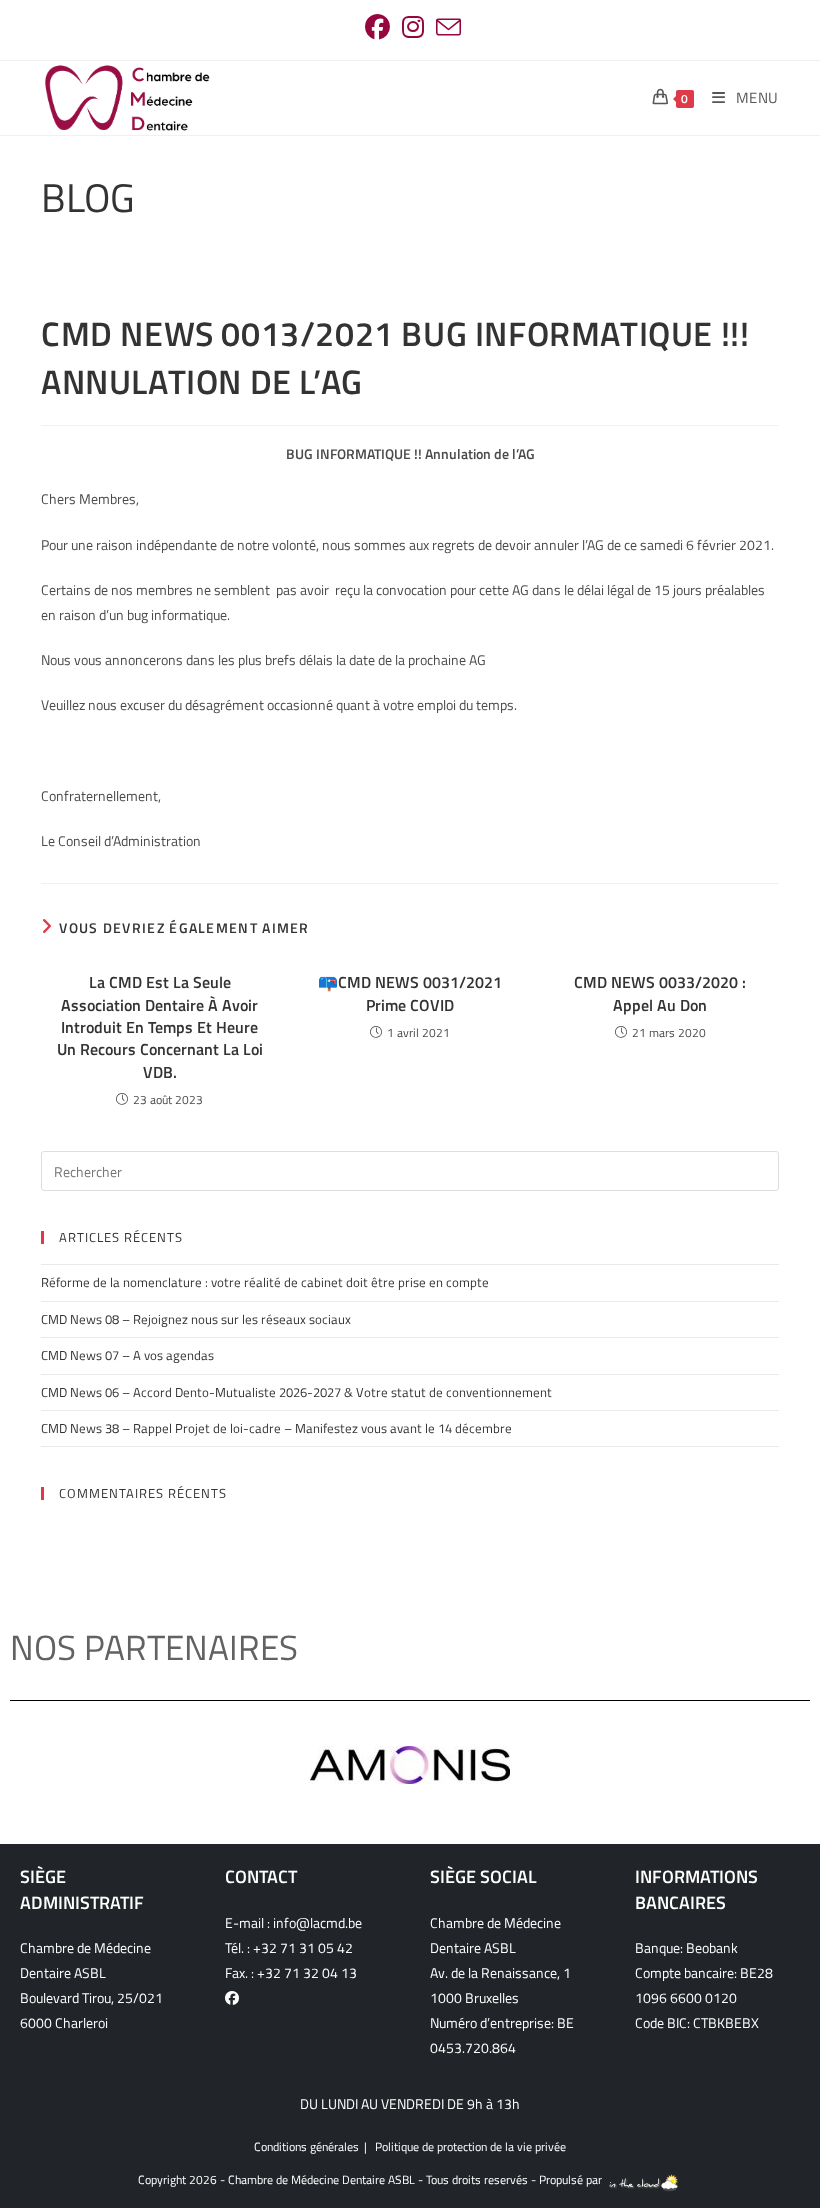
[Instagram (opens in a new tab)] (413, 27)
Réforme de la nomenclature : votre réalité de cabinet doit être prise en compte (265, 1282)
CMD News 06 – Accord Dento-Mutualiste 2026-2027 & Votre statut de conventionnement (296, 1392)
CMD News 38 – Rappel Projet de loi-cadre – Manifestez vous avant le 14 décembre (276, 1428)
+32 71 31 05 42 (303, 1947)
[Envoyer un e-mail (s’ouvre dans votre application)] (445, 27)
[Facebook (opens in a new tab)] (377, 27)
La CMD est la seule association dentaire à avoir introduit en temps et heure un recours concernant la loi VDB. (160, 1027)
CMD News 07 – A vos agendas (127, 1355)
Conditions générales (306, 2146)
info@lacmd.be (317, 1922)
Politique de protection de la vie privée (470, 2146)
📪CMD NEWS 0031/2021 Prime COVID (410, 993)
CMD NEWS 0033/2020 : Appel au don (660, 993)
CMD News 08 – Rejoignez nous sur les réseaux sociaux (196, 1319)
